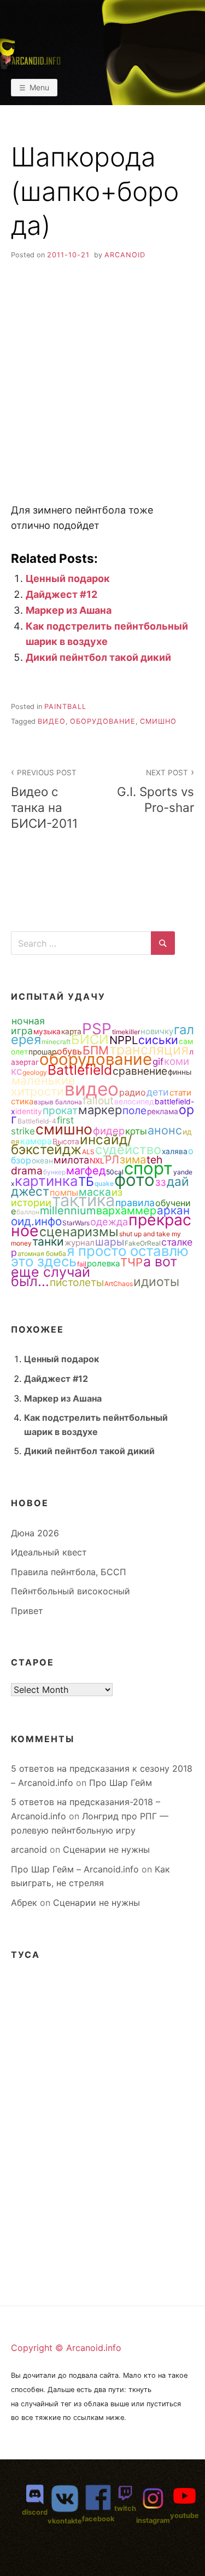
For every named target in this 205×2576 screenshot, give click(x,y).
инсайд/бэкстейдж (72, 1144)
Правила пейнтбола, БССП (69, 1572)
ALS (88, 1152)
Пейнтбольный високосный (71, 1591)
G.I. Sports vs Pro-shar (156, 791)
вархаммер (126, 1211)
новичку (157, 1031)
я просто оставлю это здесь (100, 1256)
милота (71, 1160)
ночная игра (28, 1026)
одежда (109, 1221)
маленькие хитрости (43, 1086)
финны (180, 1072)
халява (175, 1151)
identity (29, 1111)
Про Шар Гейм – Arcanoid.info (75, 1869)
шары (110, 1242)
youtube (184, 2516)
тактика (83, 1200)
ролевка (103, 1263)
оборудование (103, 721)
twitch (125, 2508)
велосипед (134, 1102)
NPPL (124, 1040)
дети (158, 1092)
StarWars (76, 1223)
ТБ (86, 1181)
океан (42, 1161)
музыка (47, 1031)
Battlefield (80, 1070)
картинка (46, 1181)
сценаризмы (79, 1232)
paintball (65, 707)
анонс (165, 1130)
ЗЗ (161, 1183)
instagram (153, 2520)
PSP (97, 1029)
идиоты (156, 1282)
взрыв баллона (58, 1102)
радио (133, 1092)
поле (134, 1110)
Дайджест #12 (61, 594)
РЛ (112, 1160)
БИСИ (90, 1039)
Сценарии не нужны (106, 1849)
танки (48, 1241)
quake (104, 1183)
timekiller (126, 1032)
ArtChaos (119, 1284)
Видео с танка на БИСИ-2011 (44, 799)
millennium (68, 1211)
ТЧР (131, 1262)
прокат (60, 1110)
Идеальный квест (49, 1552)
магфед (86, 1171)
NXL (97, 1161)
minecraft (56, 1042)
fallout (98, 1100)
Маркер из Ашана (69, 610)
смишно (158, 721)
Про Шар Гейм (121, 1783)
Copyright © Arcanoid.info (66, 2348)
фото (134, 1180)
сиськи (158, 1040)
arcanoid (125, 255)
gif (158, 1062)
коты (136, 1131)
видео (52, 721)
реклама (163, 1111)
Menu (39, 87)
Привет (27, 1611)
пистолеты (77, 1282)
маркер (100, 1110)
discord (35, 2512)
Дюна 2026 (35, 1533)
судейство (128, 1149)
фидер (109, 1131)
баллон (28, 1212)
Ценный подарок (68, 578)
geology (35, 1072)
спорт (148, 1168)
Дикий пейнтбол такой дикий (98, 657)
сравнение (140, 1071)
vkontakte (65, 2521)
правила (135, 1203)
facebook (98, 2519)
